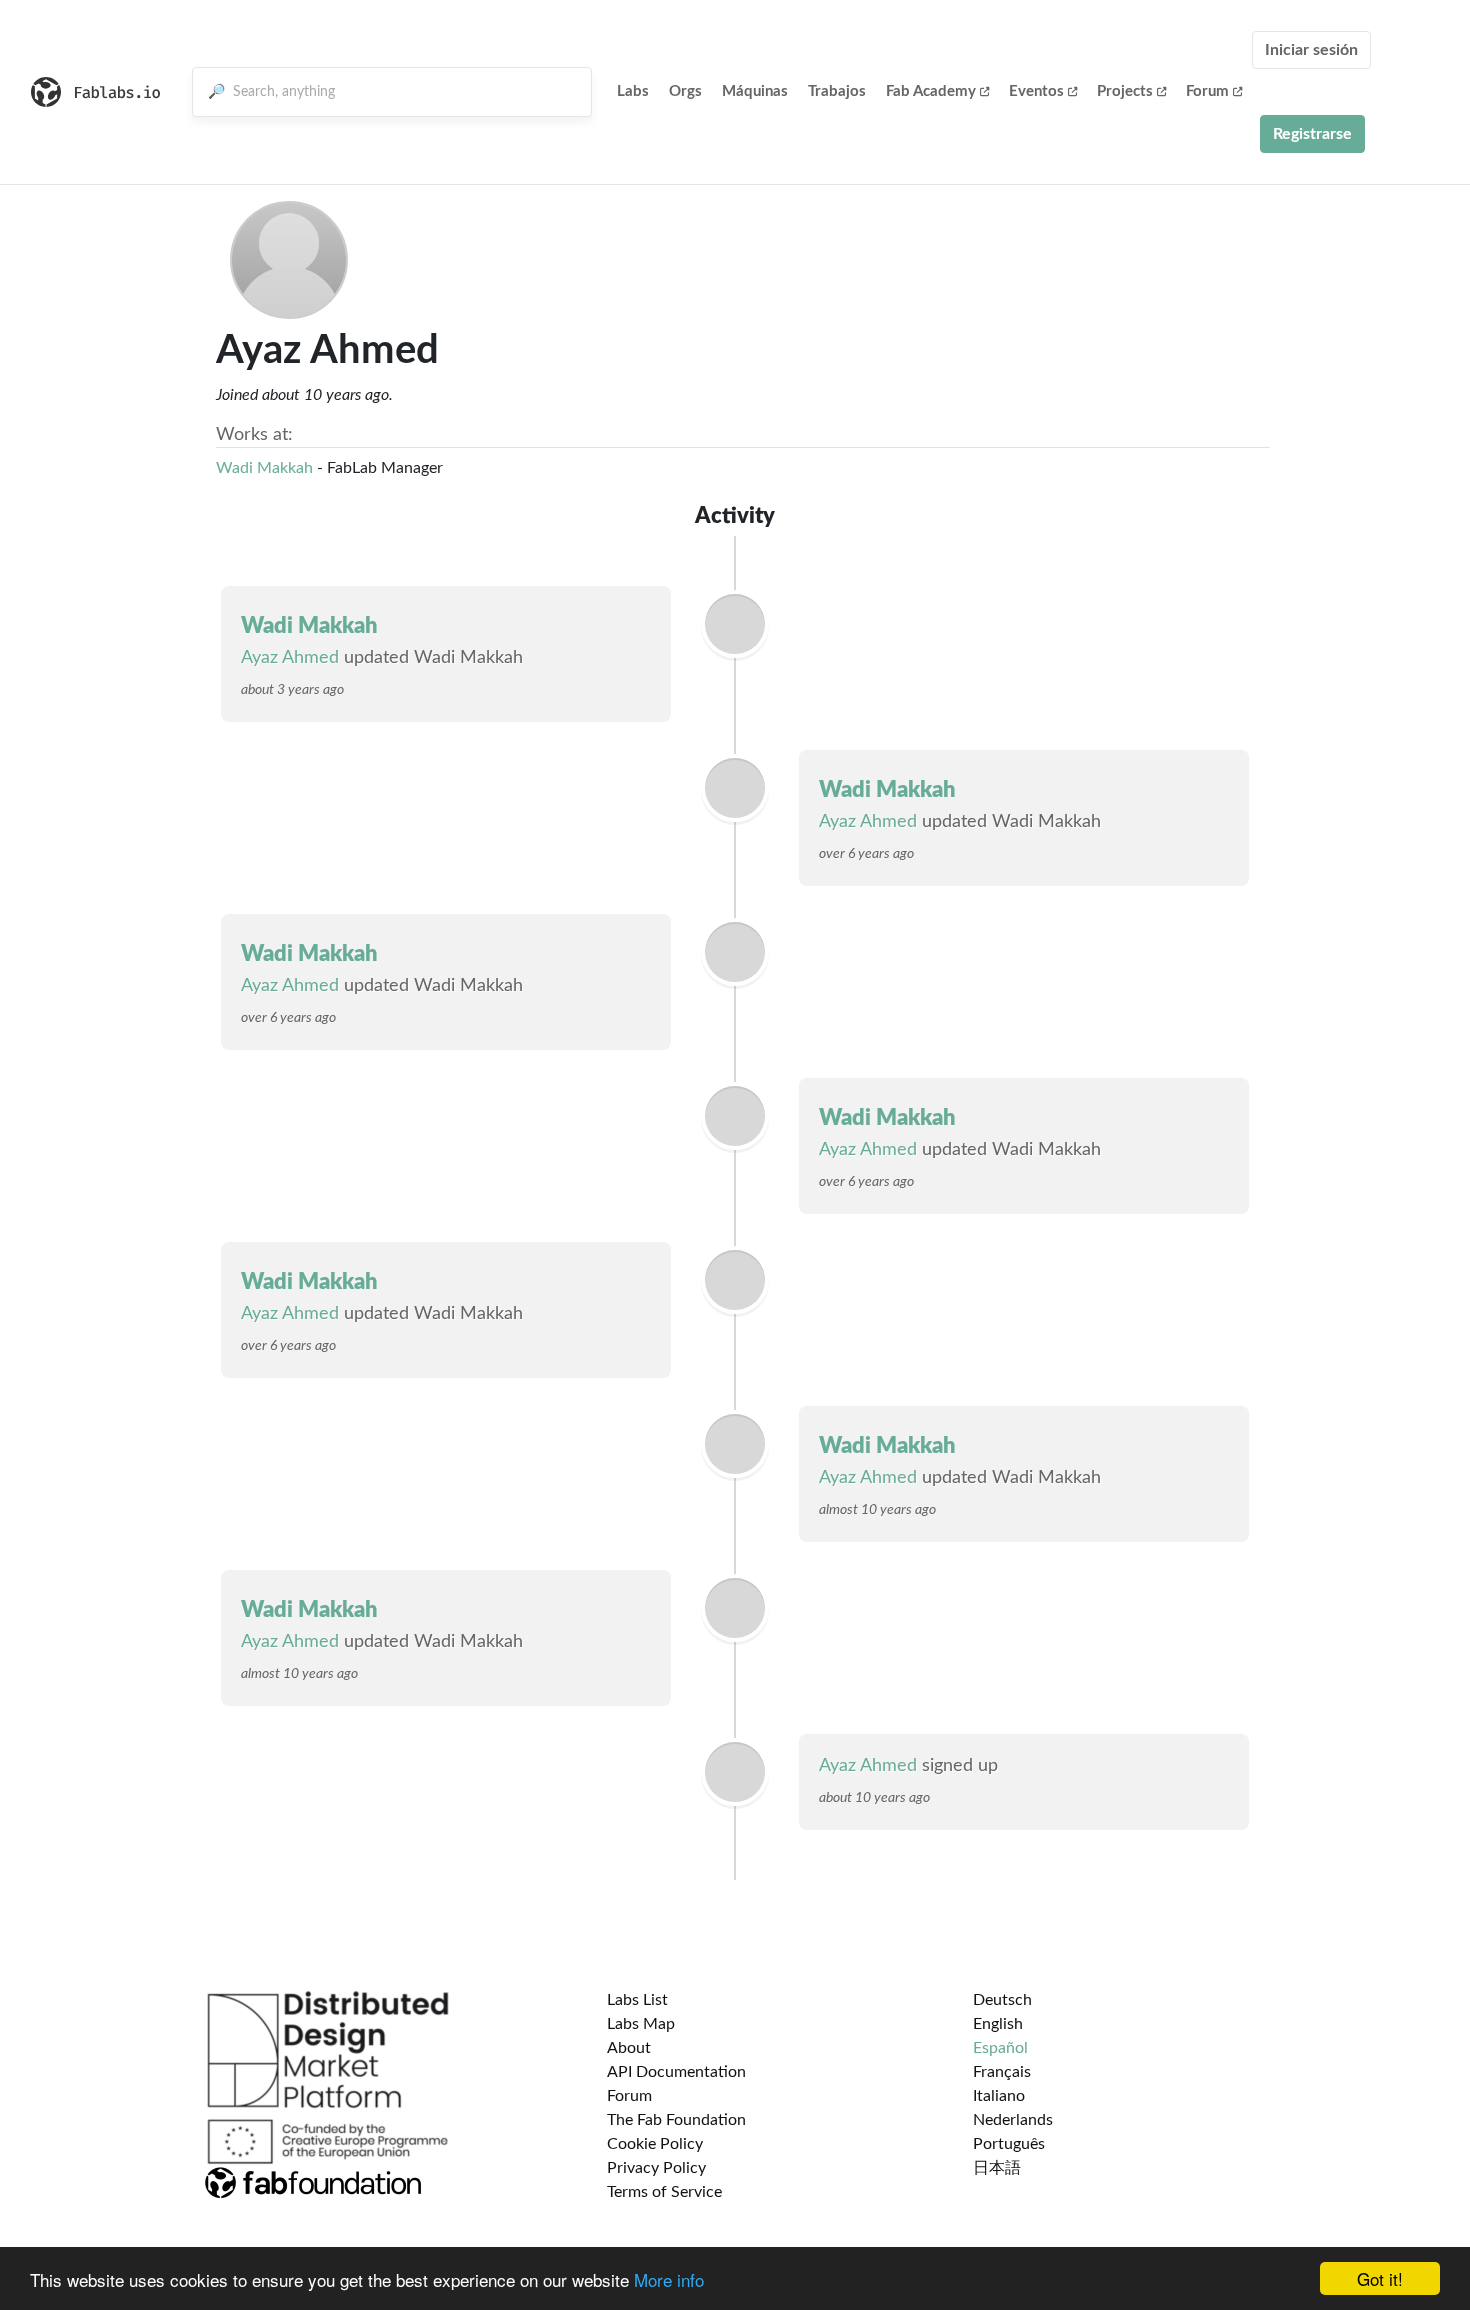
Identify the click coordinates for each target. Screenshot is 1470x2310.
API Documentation (676, 2072)
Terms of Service (664, 2192)
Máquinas (755, 91)
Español (1000, 2048)
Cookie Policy (655, 2144)
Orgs (685, 91)
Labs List (637, 2000)
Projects (1125, 91)
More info (669, 2279)
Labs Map (641, 2024)
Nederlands (1013, 2120)
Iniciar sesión (1311, 50)
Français (1002, 2072)
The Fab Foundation (676, 2120)
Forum (1207, 91)
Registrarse (1312, 134)
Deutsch (1002, 2000)
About (629, 2048)
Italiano (999, 2096)
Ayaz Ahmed (290, 658)
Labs (633, 91)
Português (1009, 2144)
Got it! (1380, 2278)
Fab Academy (931, 91)
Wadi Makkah (264, 468)
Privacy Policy (656, 2168)
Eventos (1036, 91)
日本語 (997, 2168)
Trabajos (837, 91)
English (998, 2024)
